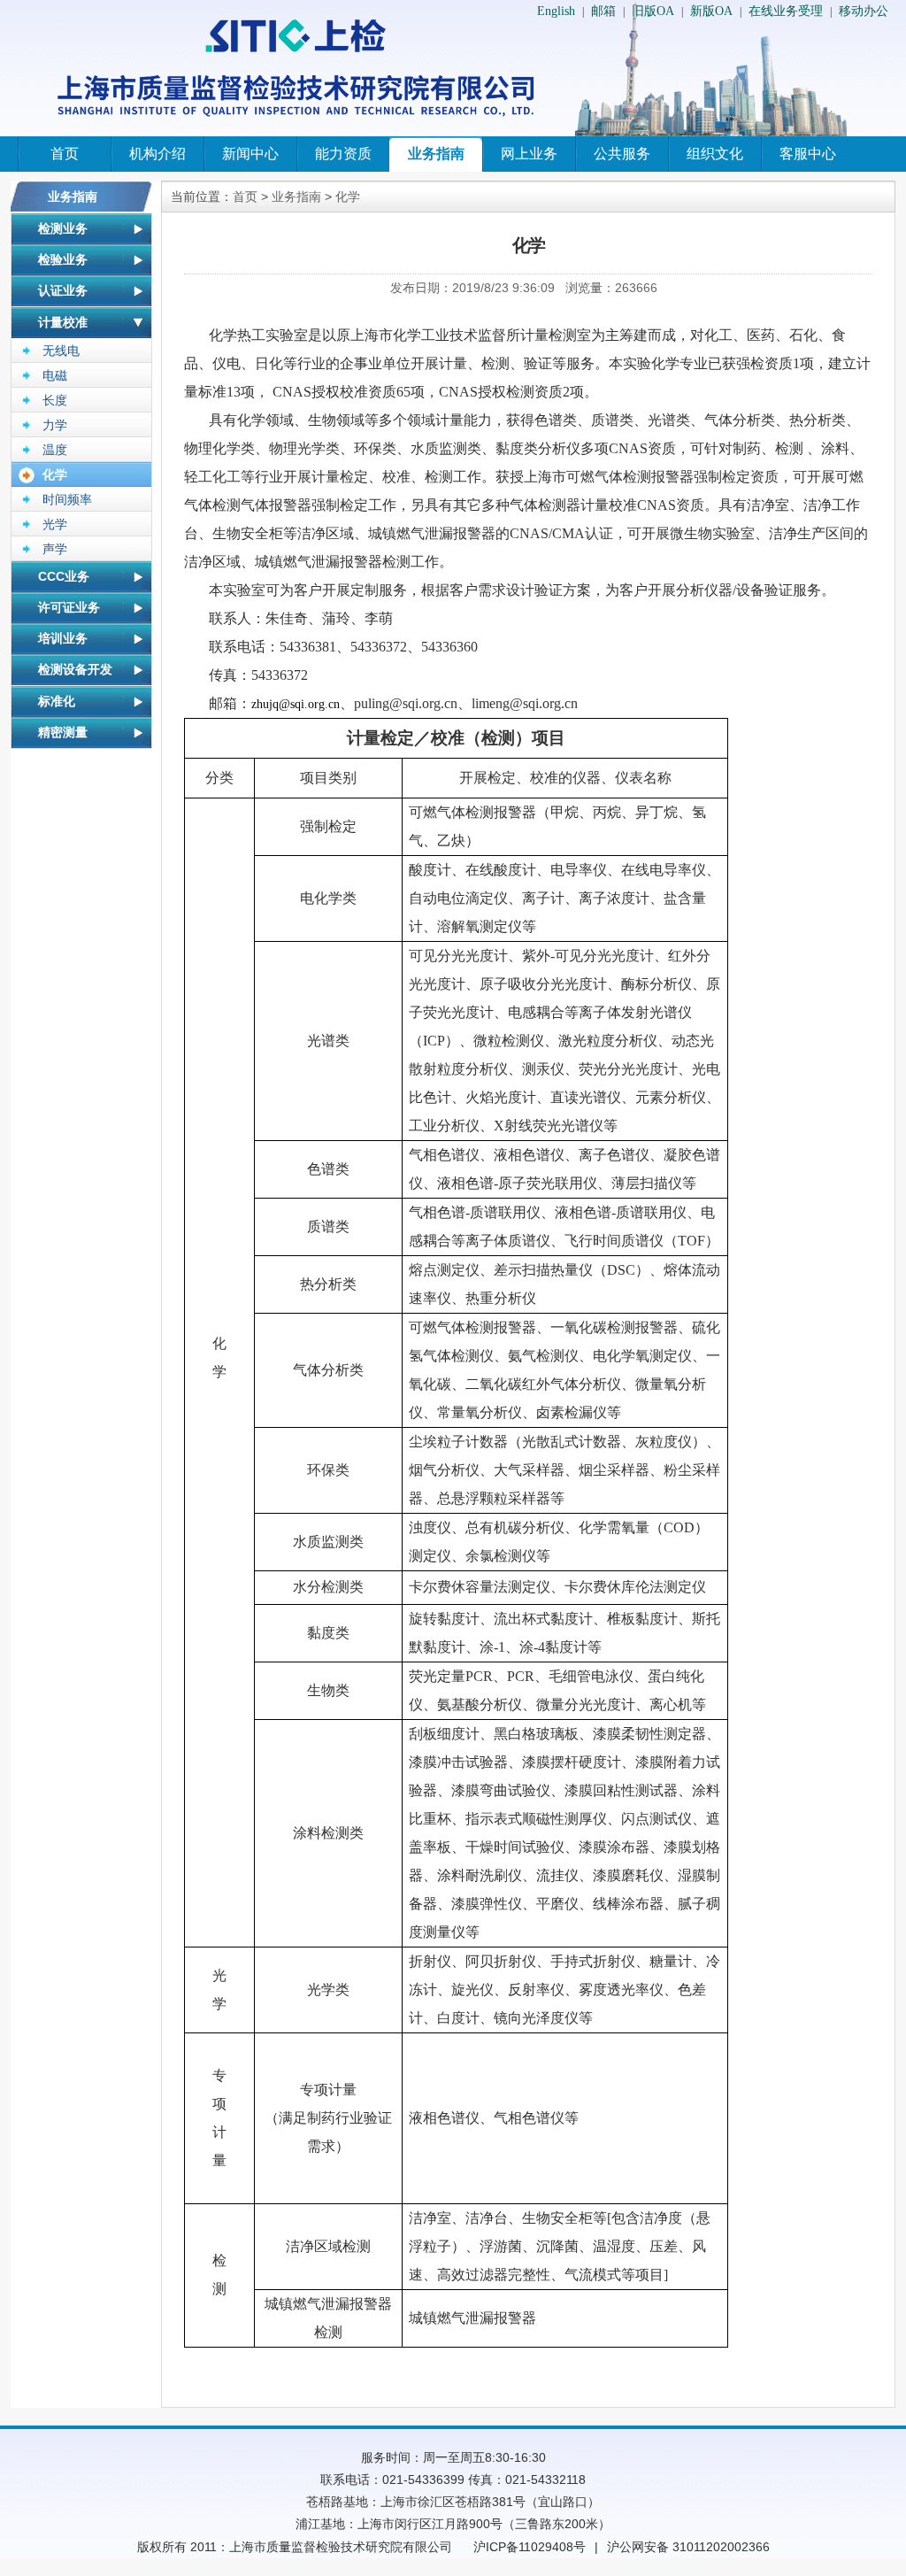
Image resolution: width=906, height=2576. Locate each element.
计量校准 (63, 322)
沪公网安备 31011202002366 (688, 2547)
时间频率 (67, 499)
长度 (55, 400)
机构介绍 (157, 154)
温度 (55, 450)
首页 (65, 154)
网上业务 (529, 154)
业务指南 (436, 154)
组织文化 (715, 154)
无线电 (61, 351)
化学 (55, 474)
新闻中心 (250, 154)
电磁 (55, 375)
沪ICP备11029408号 (530, 2547)
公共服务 (622, 154)
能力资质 (343, 154)
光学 (55, 524)
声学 (55, 549)
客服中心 (808, 154)
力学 (55, 425)
